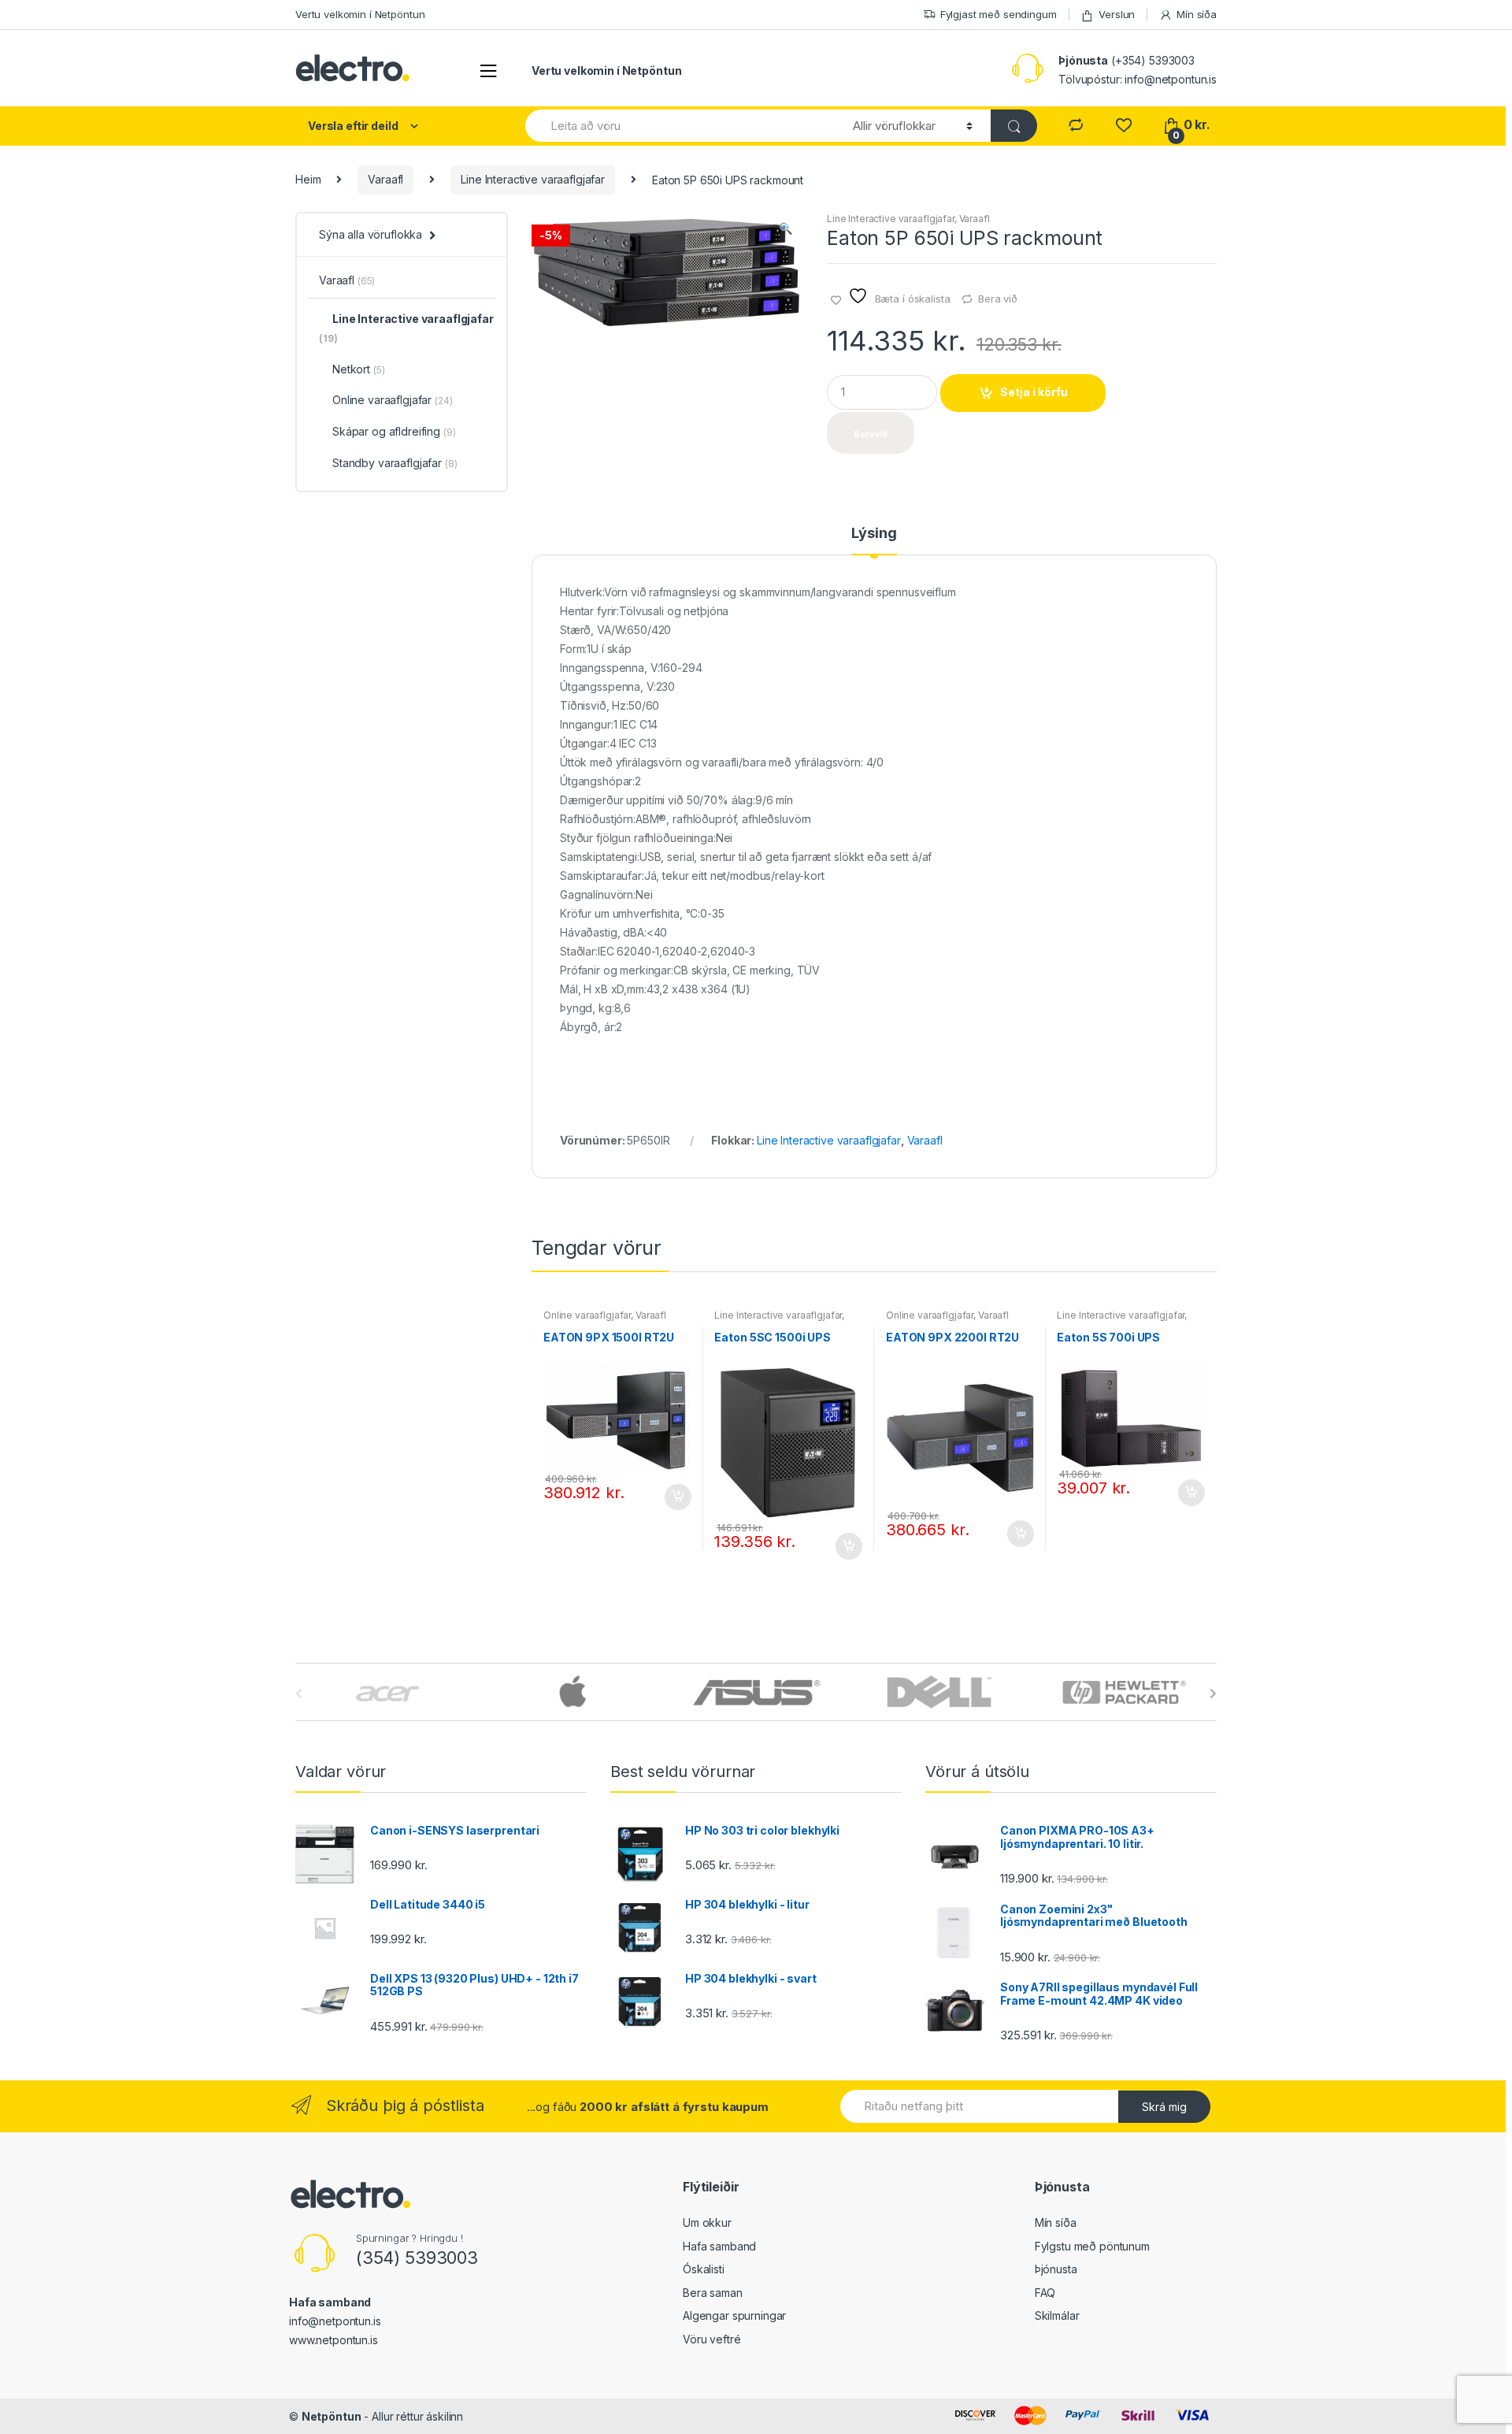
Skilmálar (1057, 2315)
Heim (308, 179)
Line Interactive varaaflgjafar (533, 179)
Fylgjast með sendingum (999, 14)
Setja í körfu (1034, 392)
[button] (785, 230)
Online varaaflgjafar (587, 1315)
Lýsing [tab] (874, 534)
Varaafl (385, 179)
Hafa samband (719, 2246)
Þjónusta (1056, 2269)
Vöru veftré (712, 2339)
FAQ (1045, 2293)
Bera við (998, 299)
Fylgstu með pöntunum (1092, 2246)
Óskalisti (704, 2269)
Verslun (1117, 14)
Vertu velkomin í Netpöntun (360, 14)
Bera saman (713, 2293)
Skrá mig (1164, 2107)
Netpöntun (332, 2416)
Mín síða (1197, 14)
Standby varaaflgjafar (395, 463)
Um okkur (707, 2223)
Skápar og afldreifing (394, 431)
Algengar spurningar (734, 2315)
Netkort (358, 369)
